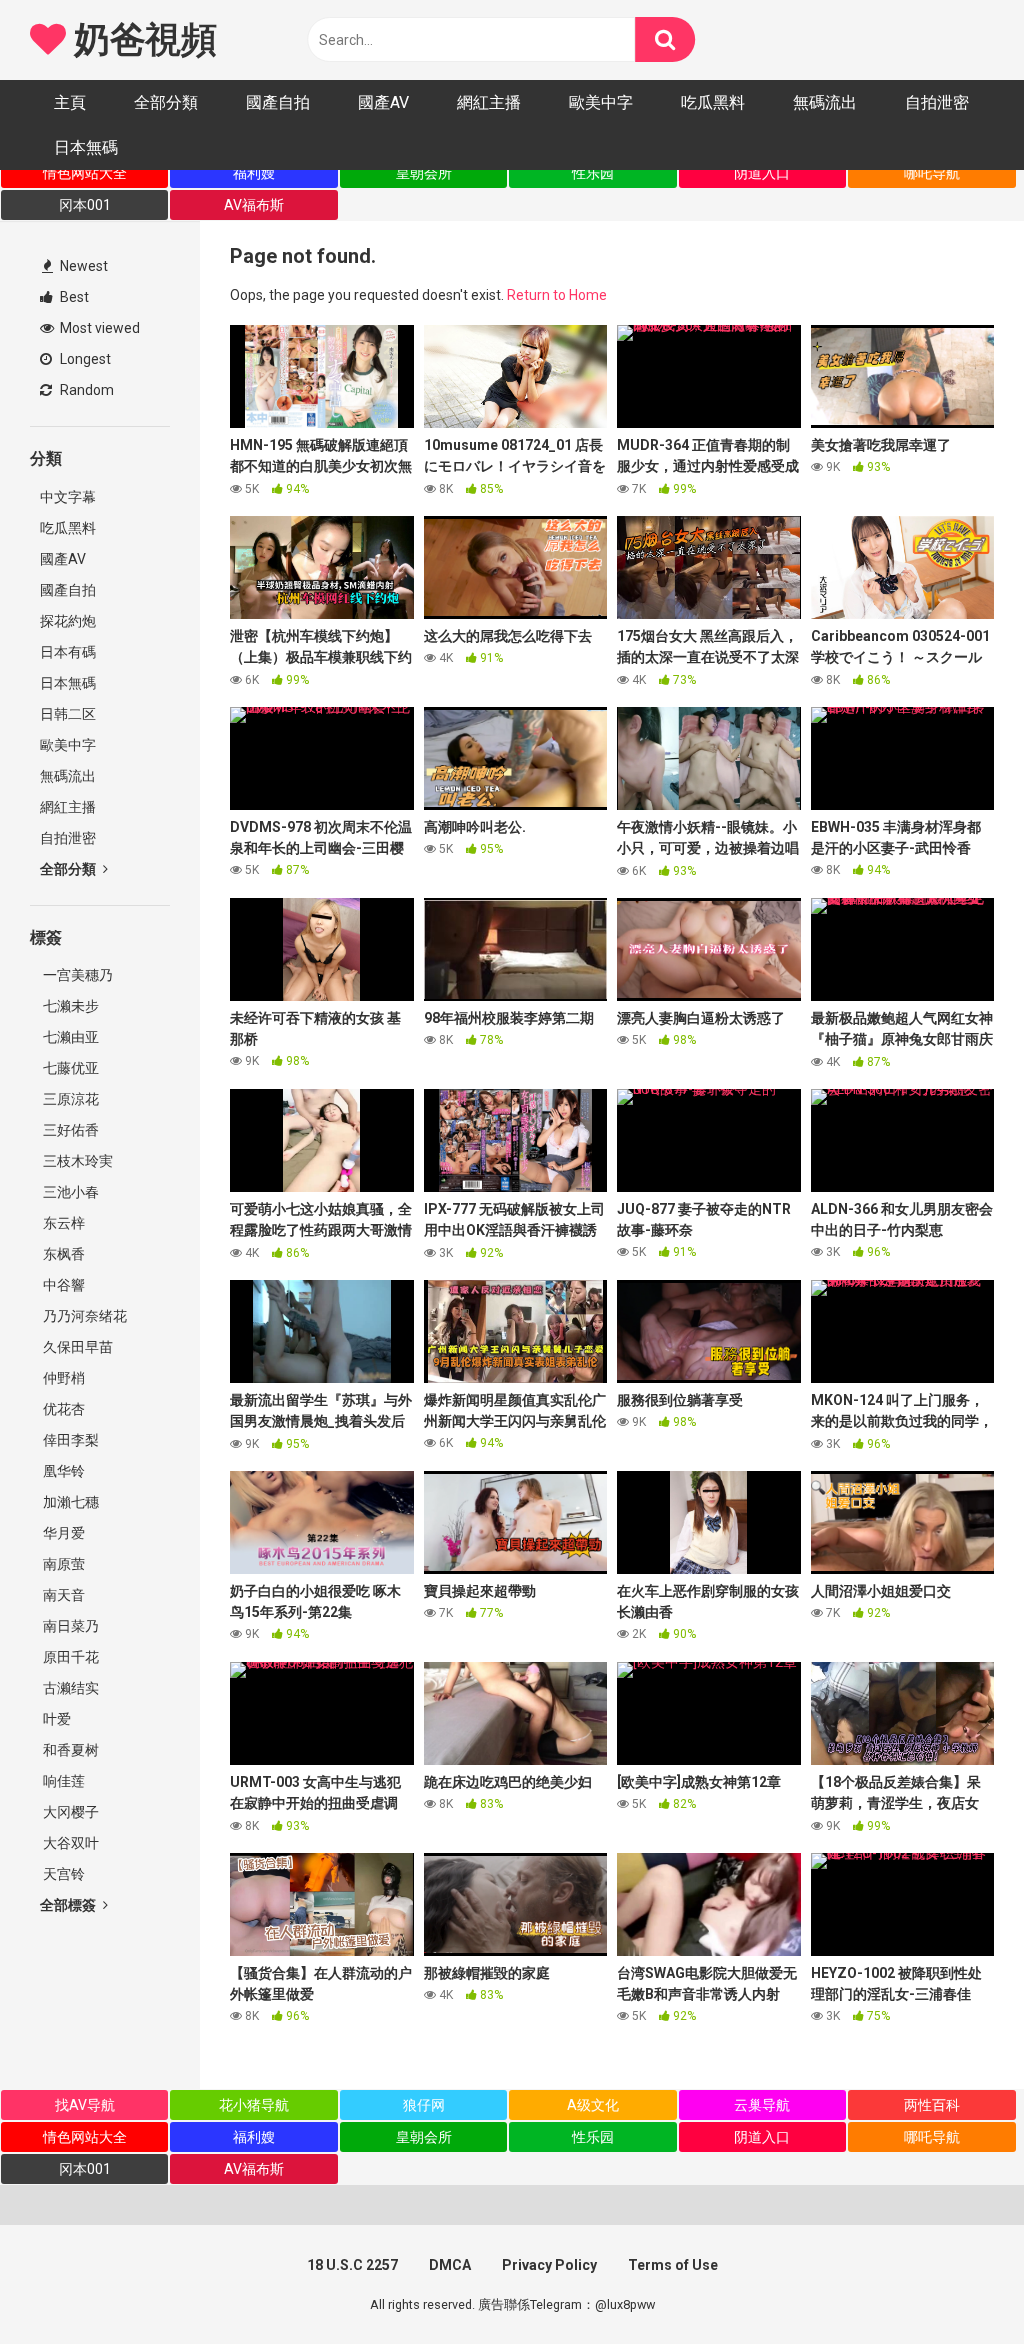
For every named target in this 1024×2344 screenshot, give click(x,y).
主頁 (70, 102)
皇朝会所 (424, 173)
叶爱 (55, 1719)
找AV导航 (85, 2105)
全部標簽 (69, 1905)
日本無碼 (86, 147)
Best (73, 297)
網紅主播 (489, 102)
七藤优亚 (69, 1068)
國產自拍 (278, 102)
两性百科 (932, 2105)
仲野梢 (62, 1378)
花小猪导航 (254, 2105)
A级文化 (593, 2105)
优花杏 (62, 1409)
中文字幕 (68, 497)
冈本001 (85, 205)
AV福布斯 (254, 205)
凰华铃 (62, 1471)
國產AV (383, 102)
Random (85, 390)
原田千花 (69, 1657)
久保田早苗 (76, 1347)
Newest (82, 266)
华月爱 (62, 1533)
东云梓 (62, 1223)
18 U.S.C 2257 (352, 2265)
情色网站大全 (85, 173)
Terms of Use (673, 2265)
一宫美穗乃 (76, 975)
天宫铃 (62, 1874)
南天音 (62, 1595)
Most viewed (98, 328)
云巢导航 (762, 2105)
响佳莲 (62, 1781)
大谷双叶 (69, 1843)
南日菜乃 (69, 1626)
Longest (84, 359)
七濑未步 (69, 1006)
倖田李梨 (69, 1440)
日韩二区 (68, 714)
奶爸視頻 (141, 40)
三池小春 (69, 1192)
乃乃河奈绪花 (83, 1316)
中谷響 (62, 1285)
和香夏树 (69, 1750)
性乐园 (593, 173)
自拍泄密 (937, 102)
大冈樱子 (69, 1812)
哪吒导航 (932, 173)
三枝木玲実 (76, 1161)
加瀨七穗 (69, 1502)
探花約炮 (68, 621)
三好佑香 (69, 1130)
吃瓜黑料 (713, 102)
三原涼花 (69, 1099)
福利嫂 (254, 173)
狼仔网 (424, 2105)
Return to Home (557, 295)
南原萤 (62, 1564)
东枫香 (62, 1254)
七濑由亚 (69, 1037)
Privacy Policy (549, 2265)
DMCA (450, 2265)
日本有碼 (68, 652)
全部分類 (166, 102)
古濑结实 (69, 1688)
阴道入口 (762, 173)
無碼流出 (825, 102)
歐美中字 (601, 102)
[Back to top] (957, 2283)
